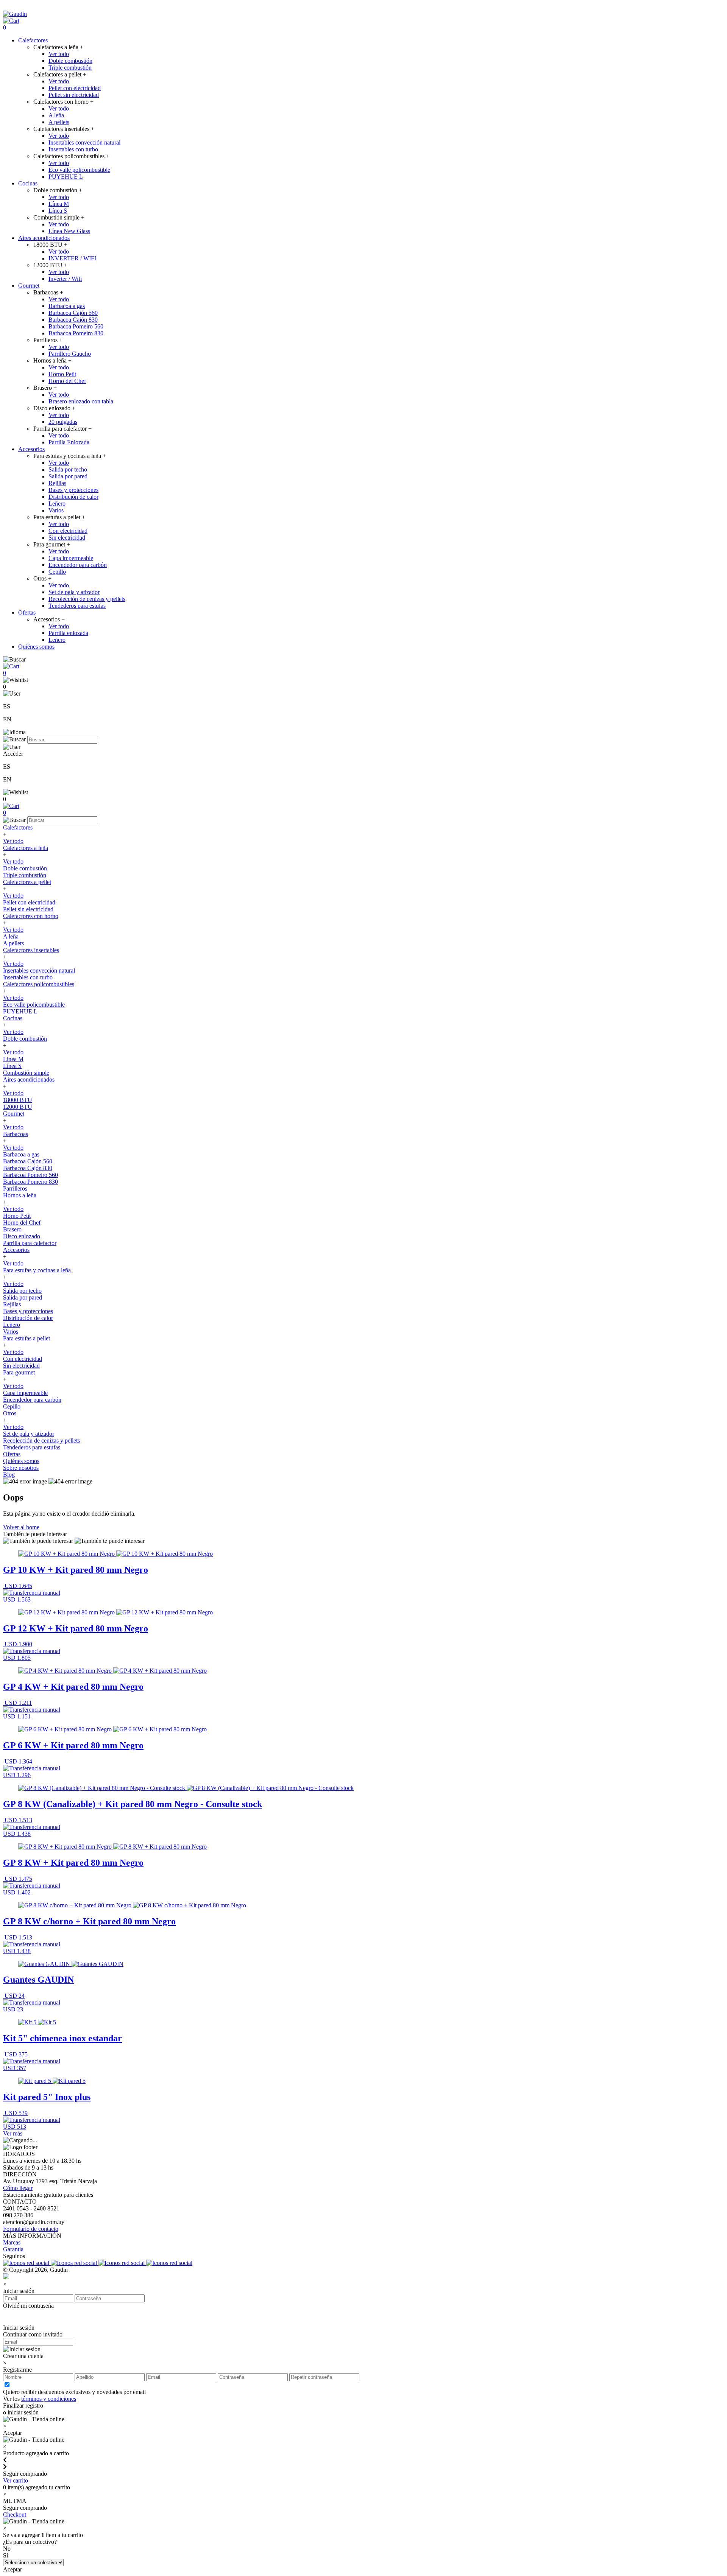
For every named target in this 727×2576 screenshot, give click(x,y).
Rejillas (57, 483)
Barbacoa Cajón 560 (73, 313)
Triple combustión (70, 68)
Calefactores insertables (31, 950)
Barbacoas (16, 1134)
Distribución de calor (73, 497)
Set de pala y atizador (74, 592)
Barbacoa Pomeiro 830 (76, 333)
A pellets (59, 122)
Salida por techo (68, 469)
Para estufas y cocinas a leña (37, 1270)
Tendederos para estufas (77, 606)
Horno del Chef (67, 381)
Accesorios (31, 449)
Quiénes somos (36, 647)
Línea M (59, 204)
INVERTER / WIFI (72, 258)
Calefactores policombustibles (39, 984)
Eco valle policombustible (79, 170)
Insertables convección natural (84, 142)
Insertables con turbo (73, 149)
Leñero (57, 504)
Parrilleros (15, 1188)
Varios (56, 510)
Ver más (13, 2133)
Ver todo (59, 54)
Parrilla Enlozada (69, 442)
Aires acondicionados (44, 238)
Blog (9, 1475)
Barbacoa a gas (67, 306)
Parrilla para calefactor (30, 1243)
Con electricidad (68, 531)
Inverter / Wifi (65, 279)
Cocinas (28, 183)
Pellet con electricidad (75, 88)
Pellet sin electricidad (74, 95)
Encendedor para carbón (78, 565)
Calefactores (33, 40)
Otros (10, 1413)
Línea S (58, 211)
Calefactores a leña (26, 848)
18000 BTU (18, 1100)
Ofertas (27, 612)
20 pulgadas (63, 422)
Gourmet (29, 286)
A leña (56, 115)
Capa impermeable (71, 558)
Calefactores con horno (31, 916)
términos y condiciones (49, 2399)
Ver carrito (16, 2480)
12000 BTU (18, 1107)
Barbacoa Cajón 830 (73, 320)
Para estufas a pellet (27, 1338)
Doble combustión (70, 61)
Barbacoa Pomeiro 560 (76, 326)
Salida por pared (68, 476)
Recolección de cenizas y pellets (87, 599)
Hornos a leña (20, 1195)
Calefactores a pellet (27, 882)
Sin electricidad (67, 538)
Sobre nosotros (21, 1468)
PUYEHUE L (66, 177)
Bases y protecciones (73, 490)
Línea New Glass (69, 231)
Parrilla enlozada (68, 633)
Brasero (12, 1229)
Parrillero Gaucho (70, 354)
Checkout (15, 2515)
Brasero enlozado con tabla (81, 401)
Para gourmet (19, 1372)
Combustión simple (26, 1073)
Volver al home (21, 1527)
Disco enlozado (22, 1236)
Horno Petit (62, 374)
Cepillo (57, 572)
